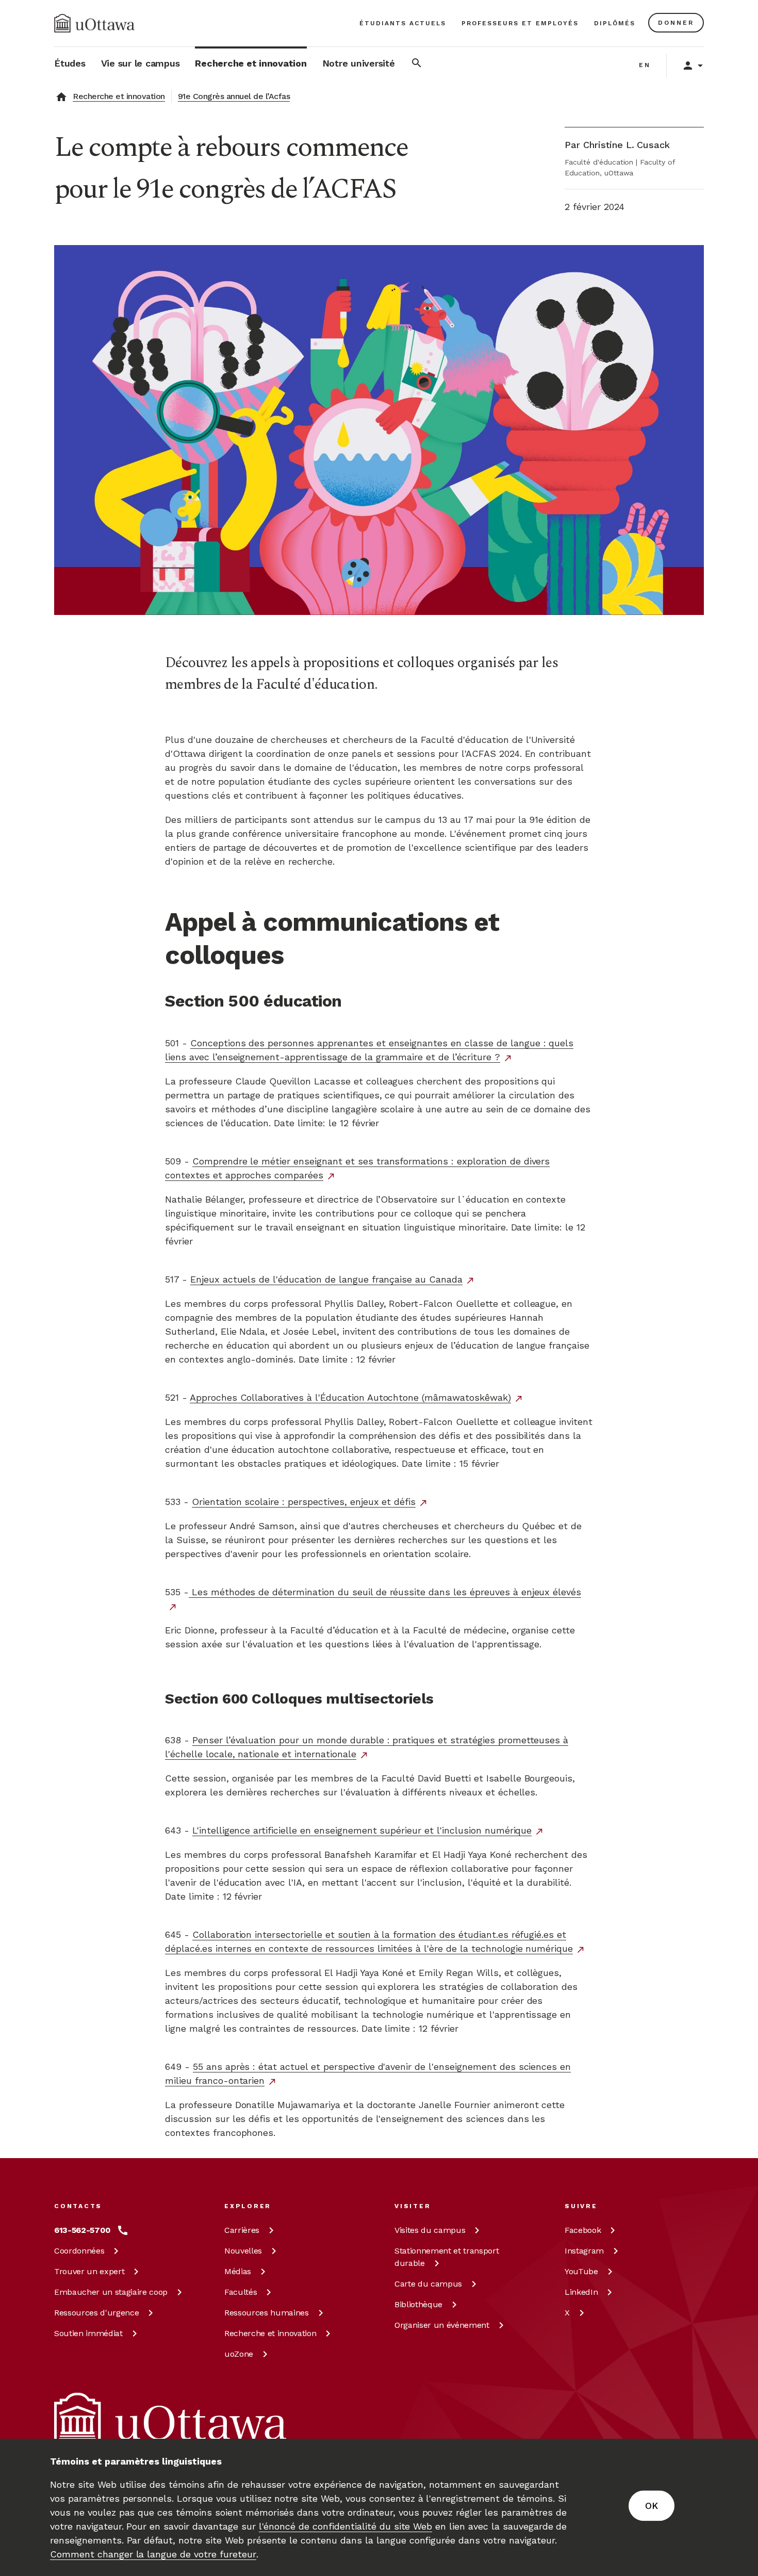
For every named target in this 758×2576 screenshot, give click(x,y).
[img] (94, 23)
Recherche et (270, 2333)
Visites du (430, 2230)
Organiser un (442, 2325)
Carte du (428, 2284)
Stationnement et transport (447, 2257)
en (645, 65)
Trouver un (89, 2271)
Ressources (96, 2313)
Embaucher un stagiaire (111, 2292)
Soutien (88, 2333)
